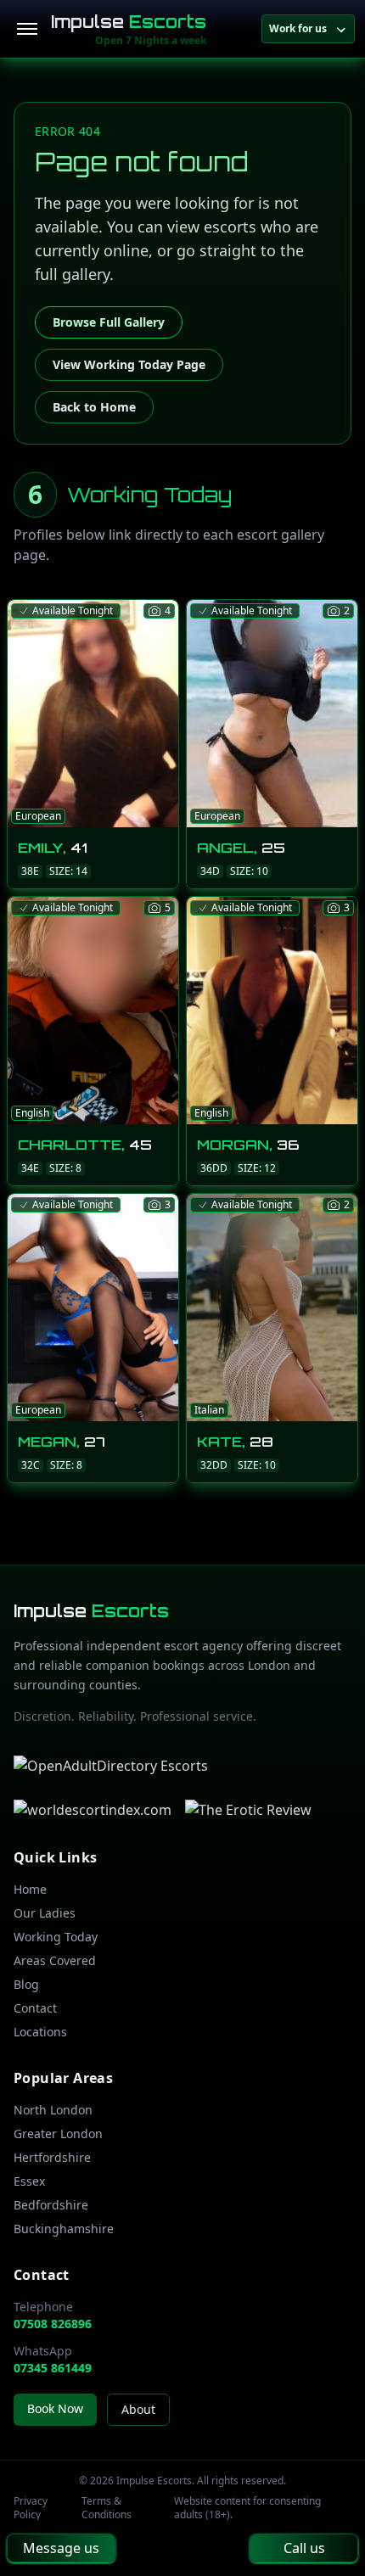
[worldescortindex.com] (93, 1810)
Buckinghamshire (64, 2229)
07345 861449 (53, 2368)
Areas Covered (55, 1960)
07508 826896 (53, 2324)
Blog (26, 1984)
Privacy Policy (31, 2508)
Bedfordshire (51, 2205)
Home (30, 1889)
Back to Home (94, 407)
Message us (61, 2548)
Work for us (298, 28)
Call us (304, 2548)
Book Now (55, 2408)
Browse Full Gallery (109, 322)
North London (53, 2110)
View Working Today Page (129, 364)
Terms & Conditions (107, 2508)
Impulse (129, 22)
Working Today (56, 1937)
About (138, 2409)
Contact (35, 2008)
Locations (40, 2032)
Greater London (58, 2134)
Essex (29, 2181)
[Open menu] (27, 29)
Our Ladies (45, 1913)
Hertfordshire (52, 2157)
